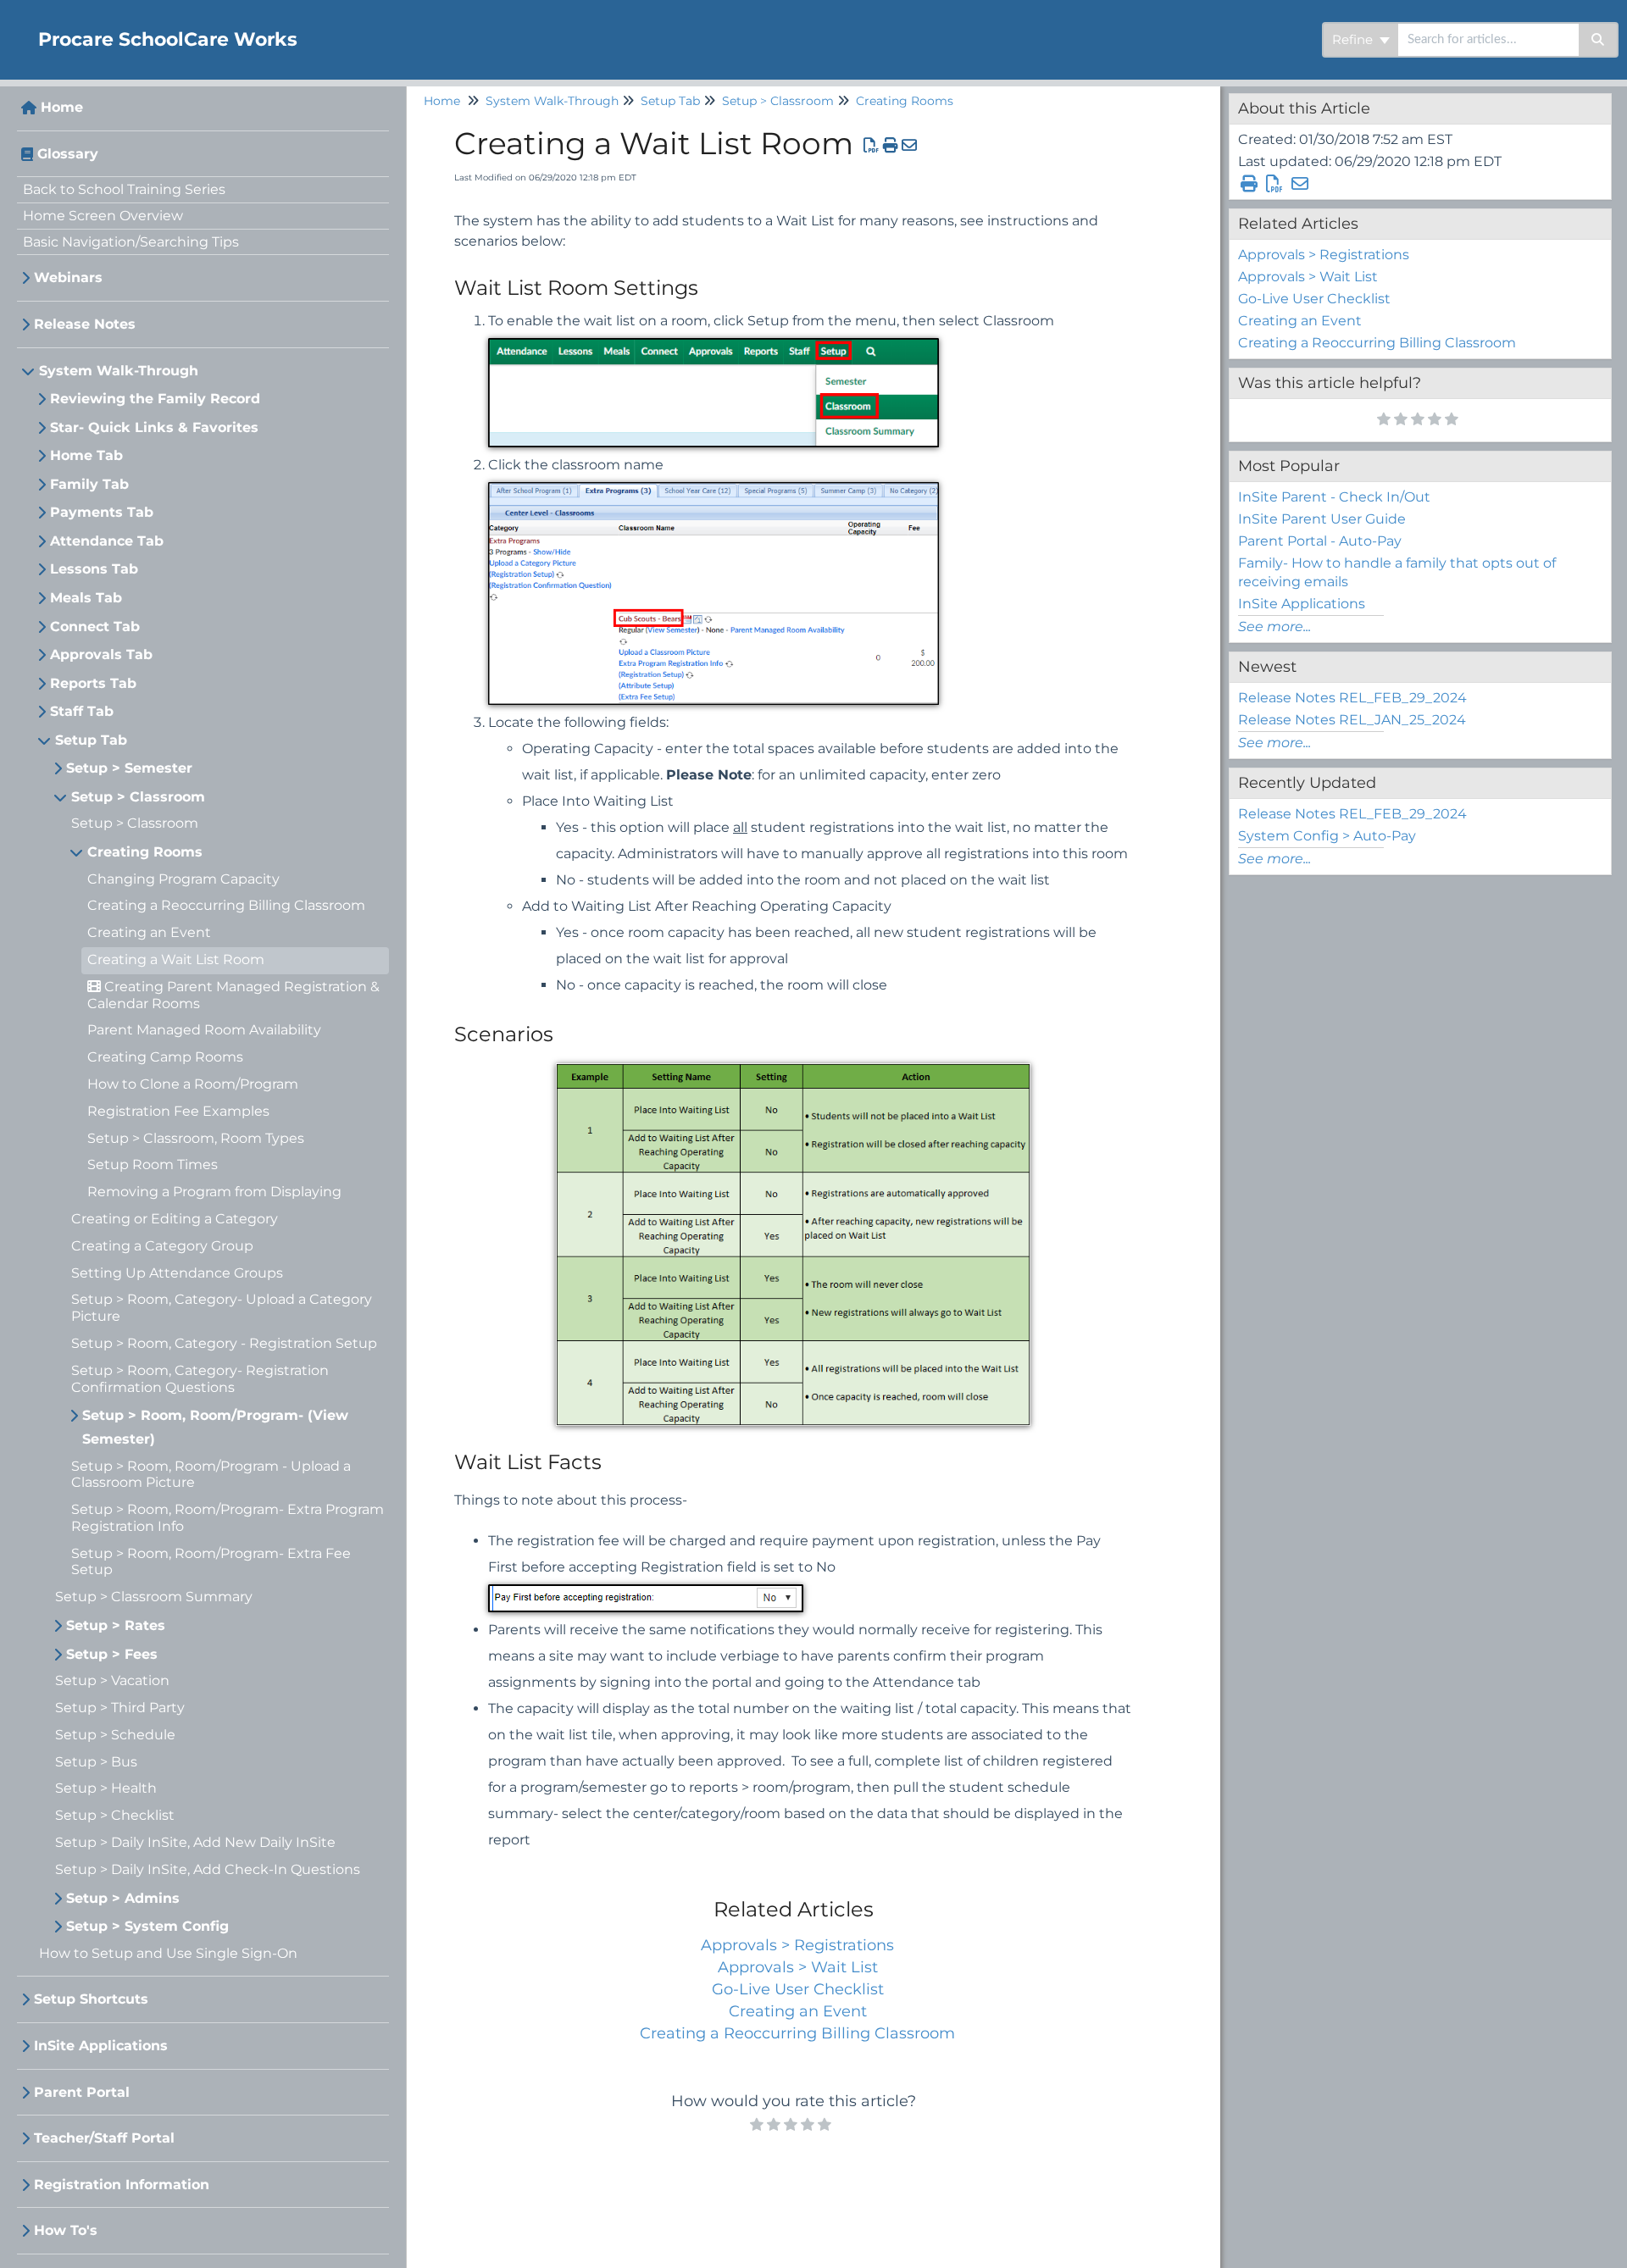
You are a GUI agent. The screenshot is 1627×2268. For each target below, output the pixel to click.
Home (62, 107)
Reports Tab (93, 683)
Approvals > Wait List (798, 1967)
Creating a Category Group (162, 1246)
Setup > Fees (112, 1654)
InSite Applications (101, 2046)
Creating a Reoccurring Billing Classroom (226, 905)
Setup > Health (106, 1788)
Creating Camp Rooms (165, 1057)
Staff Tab (82, 711)
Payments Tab (102, 512)
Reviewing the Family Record (155, 399)
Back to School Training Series (124, 189)
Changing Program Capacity (183, 879)
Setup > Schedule (115, 1735)
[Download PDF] (872, 146)
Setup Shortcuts (91, 1999)
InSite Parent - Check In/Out (1334, 497)
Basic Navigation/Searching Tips (131, 242)
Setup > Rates (116, 1625)
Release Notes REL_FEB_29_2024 (1352, 698)
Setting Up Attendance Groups (177, 1273)
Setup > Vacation (112, 1680)
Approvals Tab (101, 654)
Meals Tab (86, 598)
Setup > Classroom (138, 797)
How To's (66, 2230)
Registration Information (122, 2185)
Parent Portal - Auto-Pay (1320, 541)
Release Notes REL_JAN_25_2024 (1352, 720)
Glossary (68, 154)
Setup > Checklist (115, 1815)
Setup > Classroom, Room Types (196, 1138)
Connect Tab (95, 627)
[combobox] (1488, 40)
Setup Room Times (153, 1164)
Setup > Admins (123, 1898)
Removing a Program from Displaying (214, 1192)
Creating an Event (149, 932)
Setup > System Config (147, 1926)
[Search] (1599, 40)
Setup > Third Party (120, 1708)
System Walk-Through (119, 371)
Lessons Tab (94, 569)
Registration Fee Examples (178, 1111)
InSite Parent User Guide (1322, 519)
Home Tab (86, 455)
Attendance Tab (107, 541)
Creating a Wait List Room (176, 959)
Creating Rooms (145, 852)
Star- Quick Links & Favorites (154, 427)
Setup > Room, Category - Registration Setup (224, 1343)
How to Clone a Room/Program (193, 1084)
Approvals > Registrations (797, 1945)
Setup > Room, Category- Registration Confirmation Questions (200, 1379)
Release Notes (85, 324)
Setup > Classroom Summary (154, 1597)
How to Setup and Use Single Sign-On (168, 1953)
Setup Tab (91, 740)
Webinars (68, 277)
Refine (1354, 39)
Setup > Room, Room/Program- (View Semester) (215, 1427)
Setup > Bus (96, 1762)
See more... (1274, 627)
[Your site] (13, 22)
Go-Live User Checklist (798, 1989)
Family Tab (89, 484)
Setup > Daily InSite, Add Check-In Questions (208, 1869)
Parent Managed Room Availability (204, 1030)
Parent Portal (82, 2092)
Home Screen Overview (103, 216)
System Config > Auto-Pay (1327, 836)
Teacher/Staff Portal (104, 2138)
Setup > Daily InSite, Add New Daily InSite (195, 1842)
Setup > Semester (129, 768)
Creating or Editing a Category (175, 1219)
